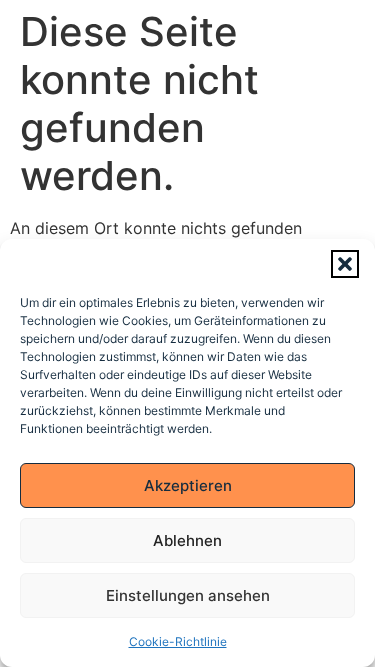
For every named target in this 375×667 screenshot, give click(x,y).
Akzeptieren (188, 485)
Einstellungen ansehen (188, 595)
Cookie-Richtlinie (178, 641)
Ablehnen (187, 540)
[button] (345, 264)
